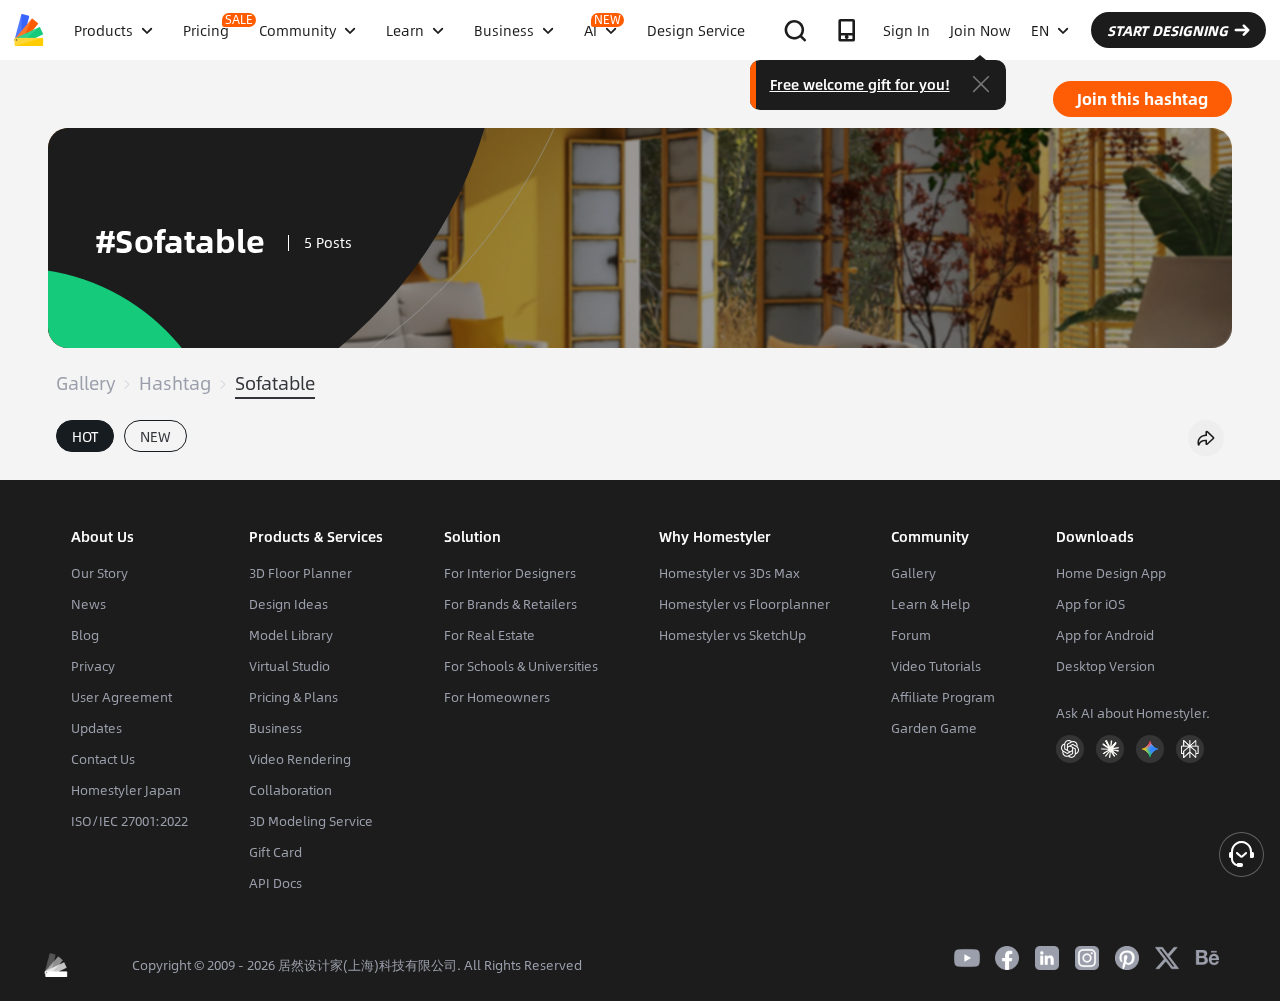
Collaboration (290, 790)
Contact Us (103, 759)
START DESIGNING (1167, 30)
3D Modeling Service (311, 821)
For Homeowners (497, 697)
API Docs (275, 883)
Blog (85, 635)
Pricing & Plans (293, 697)
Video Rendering (300, 759)
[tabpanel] (640, 470)
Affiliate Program (943, 697)
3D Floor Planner (300, 573)
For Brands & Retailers (510, 604)
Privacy (93, 666)
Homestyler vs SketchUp (732, 635)
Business (275, 728)
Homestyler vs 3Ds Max (729, 573)
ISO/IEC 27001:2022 (129, 821)
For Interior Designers (510, 573)
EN (1040, 30)
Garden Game (934, 728)
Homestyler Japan (126, 790)
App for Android (1105, 635)
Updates (96, 728)
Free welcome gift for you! (860, 84)
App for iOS (1090, 604)
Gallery (85, 383)
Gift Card (275, 852)
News (88, 604)
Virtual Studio (289, 666)
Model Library (291, 635)
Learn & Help (930, 604)
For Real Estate (489, 635)
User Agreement (121, 697)
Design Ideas (288, 604)
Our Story (99, 573)
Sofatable (275, 383)
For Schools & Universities (521, 666)
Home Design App (1111, 573)
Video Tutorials (936, 666)
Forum (911, 635)
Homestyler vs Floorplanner (744, 604)
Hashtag (175, 383)
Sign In (906, 30)
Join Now (980, 30)
